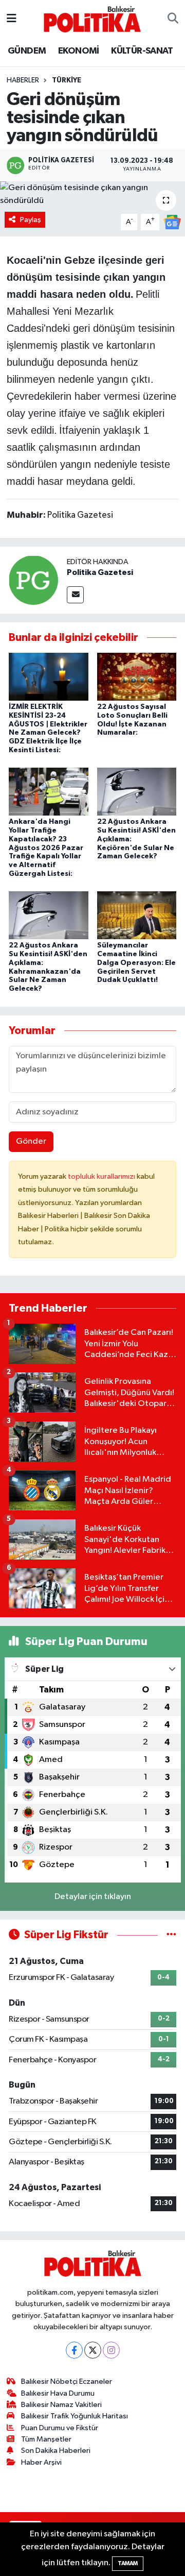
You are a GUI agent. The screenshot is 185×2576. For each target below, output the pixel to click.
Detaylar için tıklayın (93, 1897)
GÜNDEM (27, 51)
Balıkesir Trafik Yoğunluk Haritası (75, 2416)
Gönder (31, 1141)
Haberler (23, 80)
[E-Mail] (75, 595)
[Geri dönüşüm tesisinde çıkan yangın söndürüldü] (92, 194)
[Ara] (173, 19)
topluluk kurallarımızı (102, 1176)
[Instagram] (111, 2350)
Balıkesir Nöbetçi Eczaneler (67, 2382)
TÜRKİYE (67, 80)
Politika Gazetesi (100, 572)
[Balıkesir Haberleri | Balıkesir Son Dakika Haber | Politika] (92, 19)
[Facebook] (74, 2350)
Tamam (128, 2563)
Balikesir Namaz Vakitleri (61, 2405)
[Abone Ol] (172, 222)
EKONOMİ (79, 51)
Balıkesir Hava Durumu (58, 2393)
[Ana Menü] (12, 19)
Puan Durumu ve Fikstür (60, 2428)
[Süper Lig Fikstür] (171, 1935)
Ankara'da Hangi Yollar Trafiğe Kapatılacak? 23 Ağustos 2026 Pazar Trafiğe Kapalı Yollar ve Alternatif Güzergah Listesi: (46, 848)
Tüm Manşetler (46, 2439)
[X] (93, 2350)
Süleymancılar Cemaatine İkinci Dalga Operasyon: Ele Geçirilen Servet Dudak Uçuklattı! (136, 963)
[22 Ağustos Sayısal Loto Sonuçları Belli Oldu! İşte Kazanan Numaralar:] (137, 677)
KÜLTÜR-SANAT (142, 51)
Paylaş (31, 220)
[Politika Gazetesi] (33, 580)
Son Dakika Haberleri (56, 2451)
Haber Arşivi (41, 2462)
